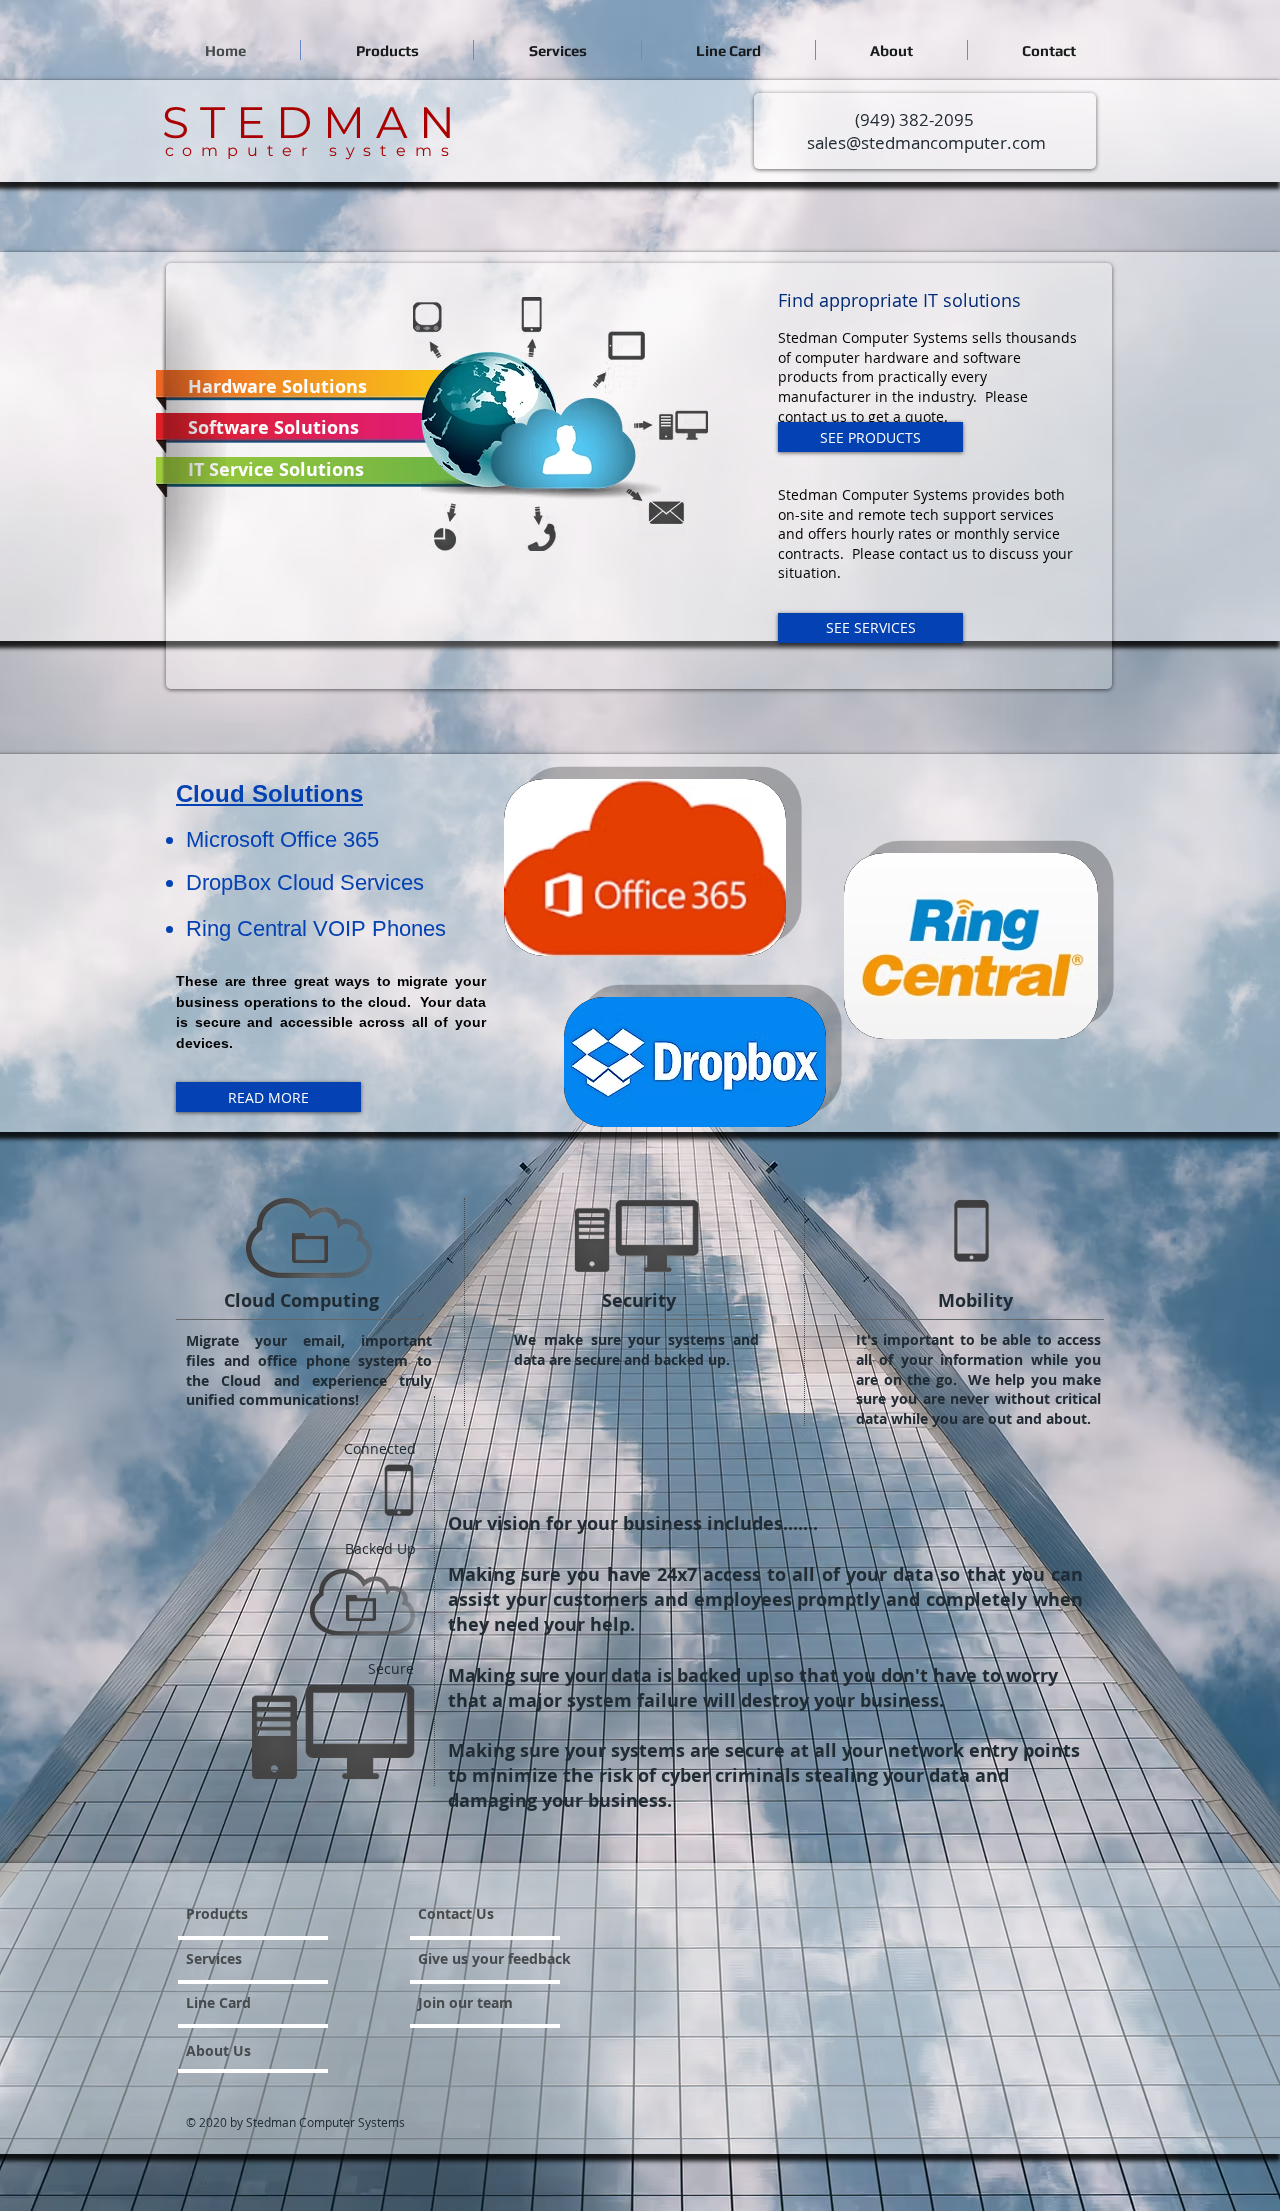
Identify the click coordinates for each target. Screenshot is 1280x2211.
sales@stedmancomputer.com (926, 142)
